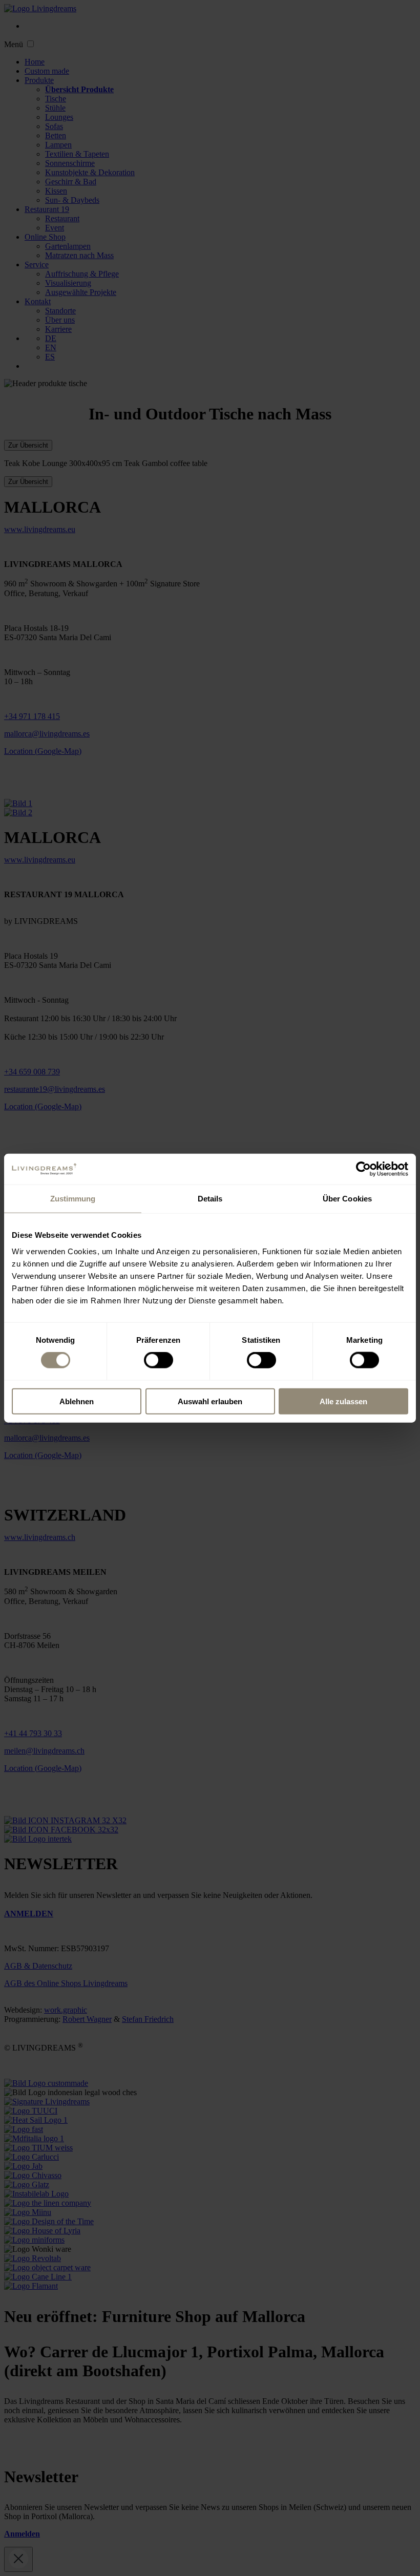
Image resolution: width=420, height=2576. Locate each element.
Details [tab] (210, 1199)
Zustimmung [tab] (73, 1199)
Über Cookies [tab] (347, 1199)
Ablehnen (77, 1401)
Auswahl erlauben (210, 1401)
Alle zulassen (343, 1401)
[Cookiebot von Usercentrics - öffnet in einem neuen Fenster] (363, 1169)
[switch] (159, 1360)
